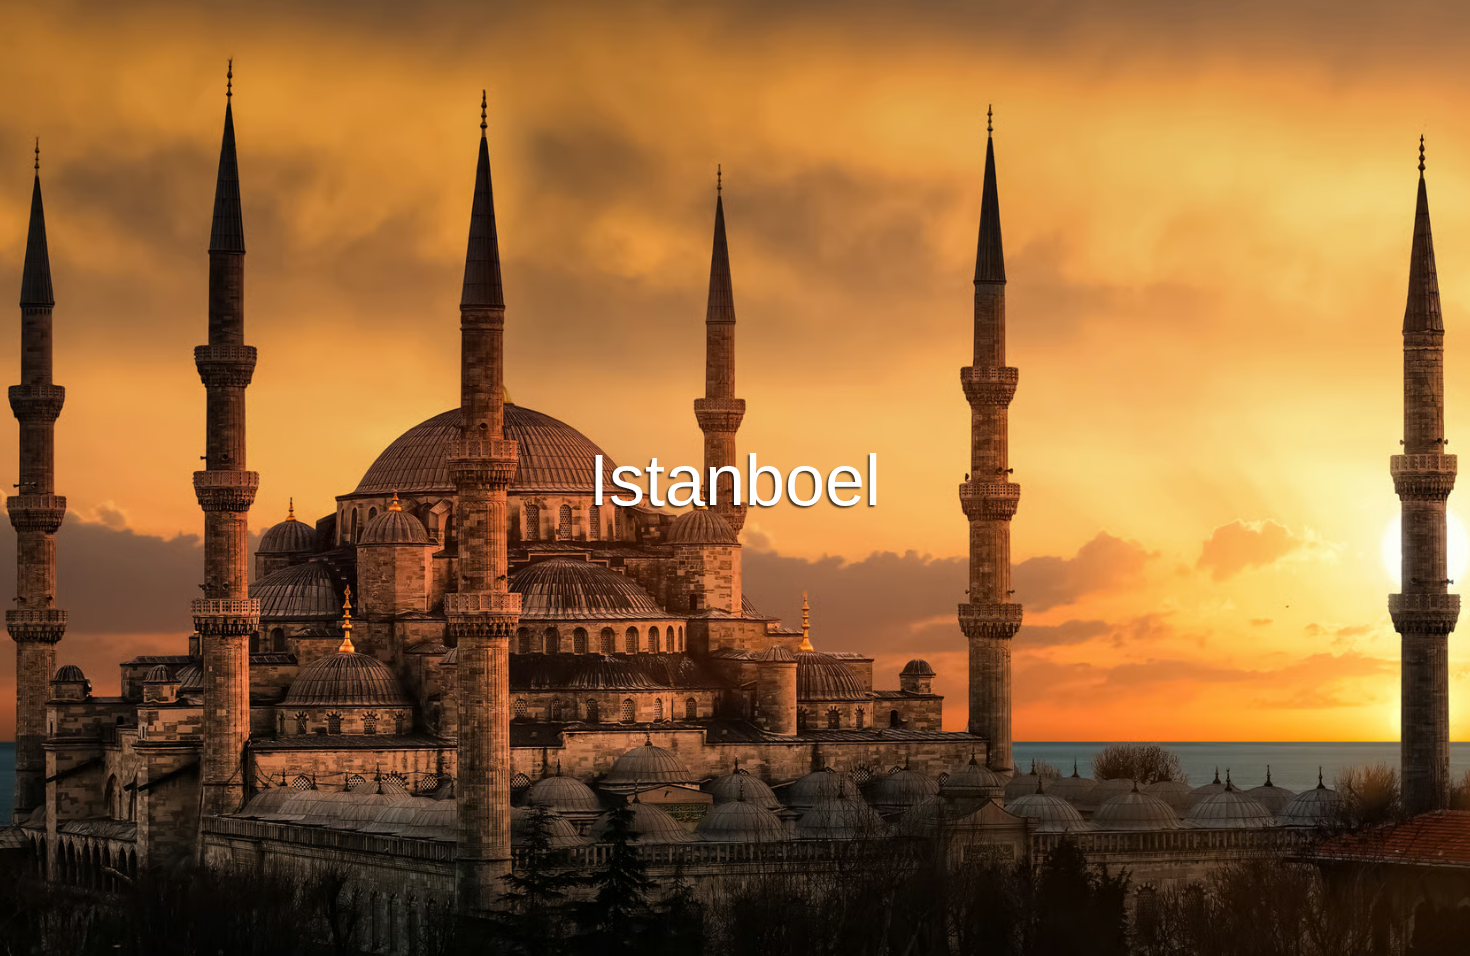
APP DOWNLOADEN (661, 517)
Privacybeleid (749, 937)
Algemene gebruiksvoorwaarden (590, 937)
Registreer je (821, 517)
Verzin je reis (735, 462)
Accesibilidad (954, 937)
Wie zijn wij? (852, 937)
